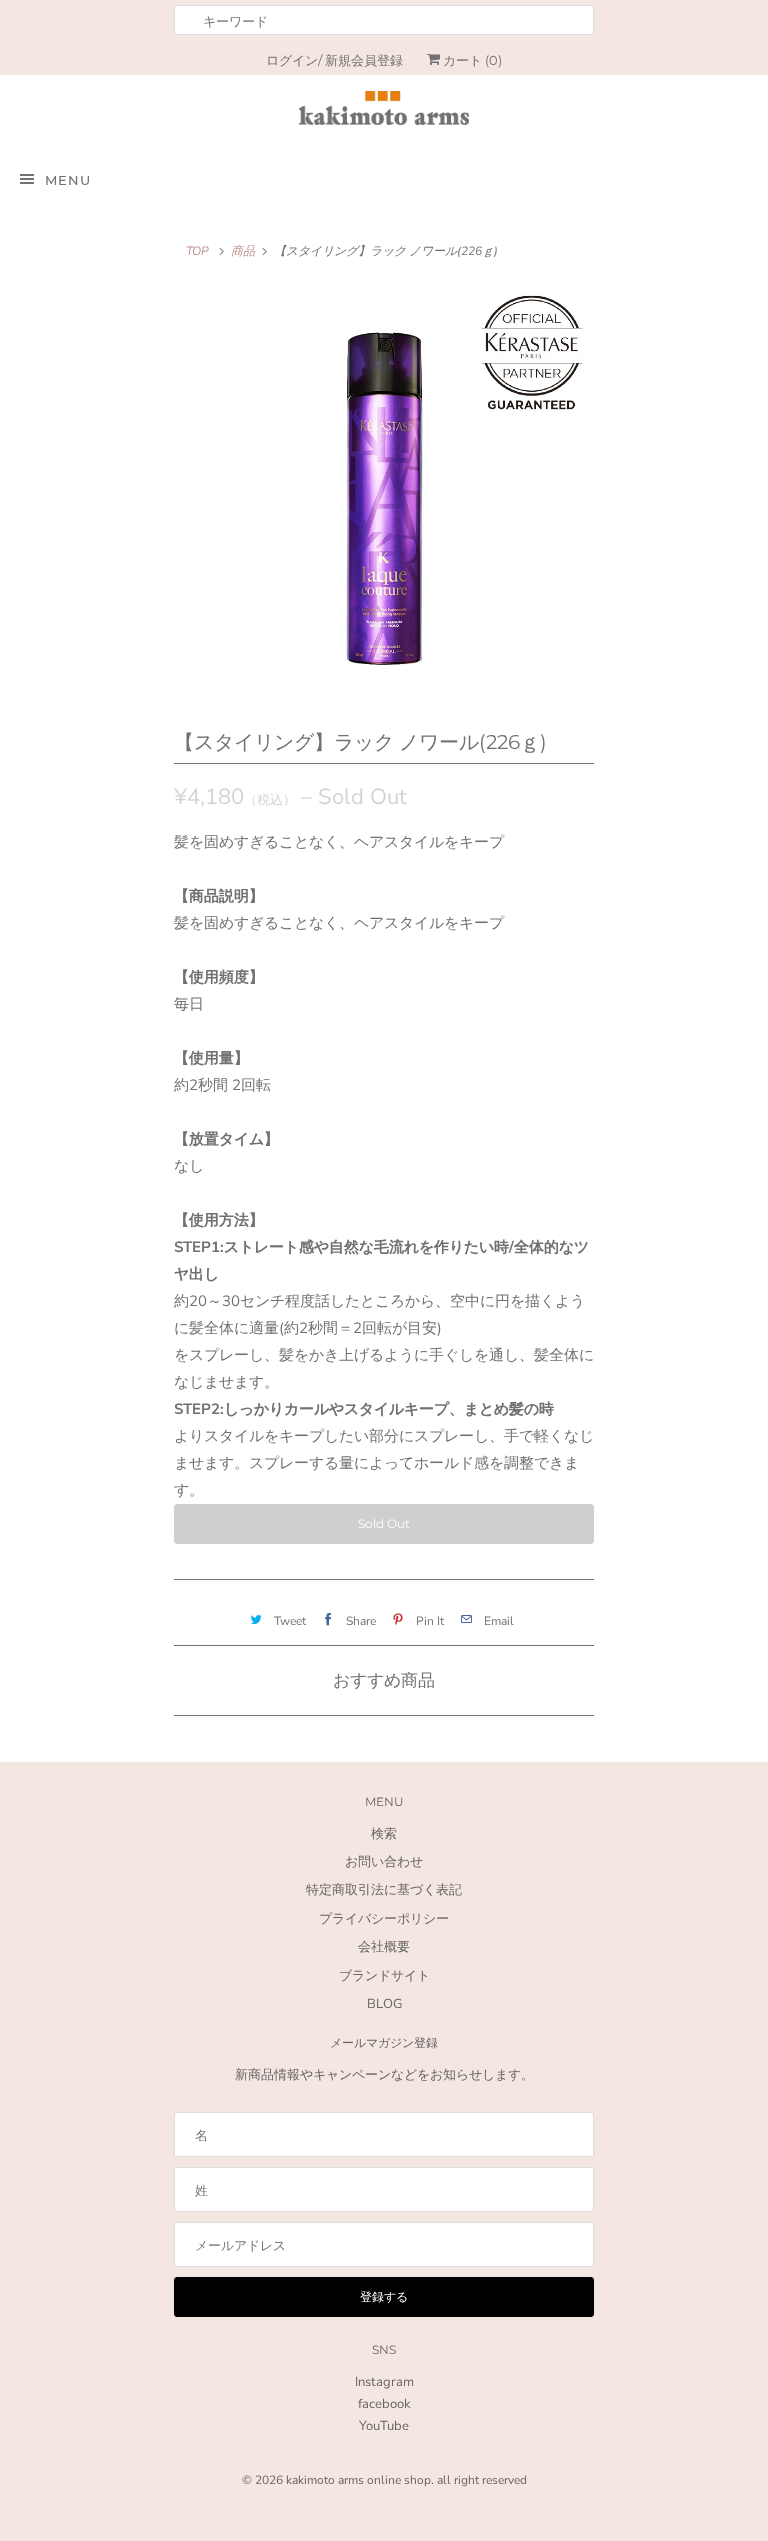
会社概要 (384, 1947)
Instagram (384, 2382)
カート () (471, 60)
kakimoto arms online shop (358, 2480)
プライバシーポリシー (384, 1919)
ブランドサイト (384, 1976)
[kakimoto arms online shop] (384, 112)
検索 (384, 1834)
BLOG (384, 2004)
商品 (243, 251)
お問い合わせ (384, 1862)
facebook (384, 2404)
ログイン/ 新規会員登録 (334, 60)
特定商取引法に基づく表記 (384, 1890)
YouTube (384, 2426)
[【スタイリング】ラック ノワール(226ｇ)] (384, 494)
